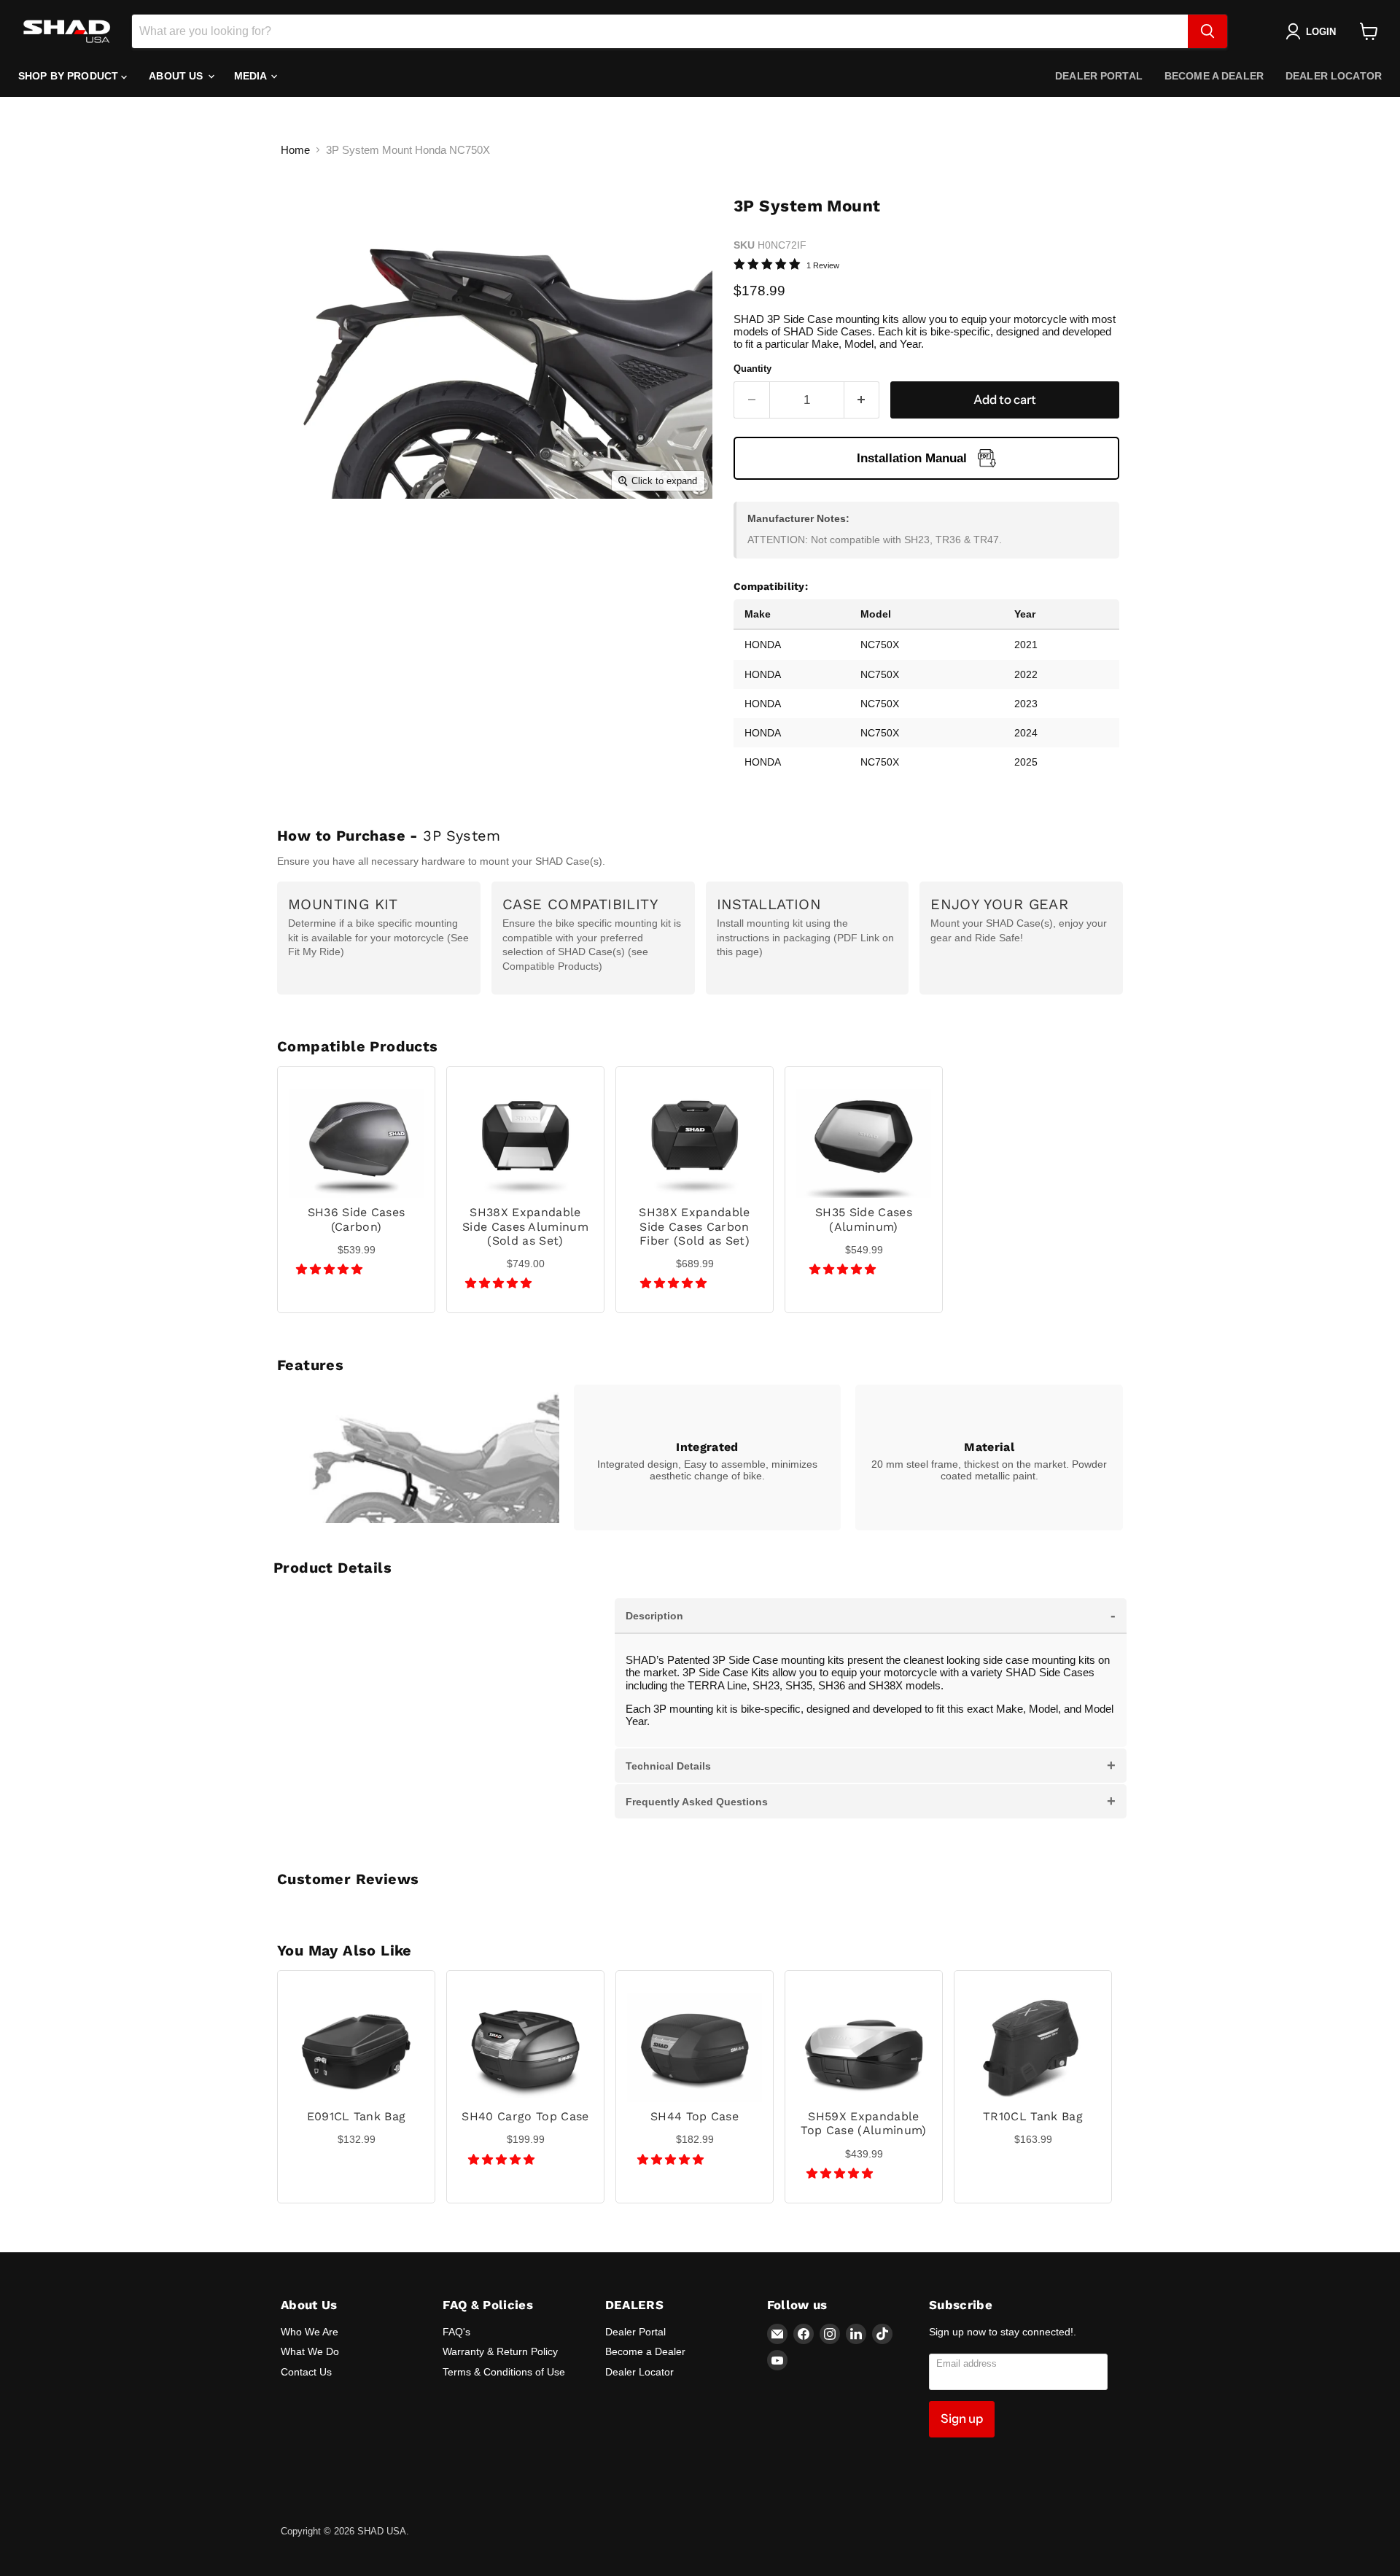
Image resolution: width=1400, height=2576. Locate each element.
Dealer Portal (1099, 76)
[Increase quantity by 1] (862, 400)
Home (295, 150)
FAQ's (456, 2332)
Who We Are (310, 2332)
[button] (331, 1269)
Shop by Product (70, 76)
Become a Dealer (1214, 76)
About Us (177, 76)
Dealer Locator (1334, 76)
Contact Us (306, 2372)
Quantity (752, 369)
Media (252, 76)
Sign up (962, 2419)
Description (871, 1615)
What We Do (310, 2351)
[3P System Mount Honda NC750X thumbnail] (317, 541)
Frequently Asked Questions (871, 1801)
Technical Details (871, 1765)
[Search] (1207, 31)
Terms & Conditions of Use (504, 2372)
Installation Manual (912, 458)
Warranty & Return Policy (500, 2351)
